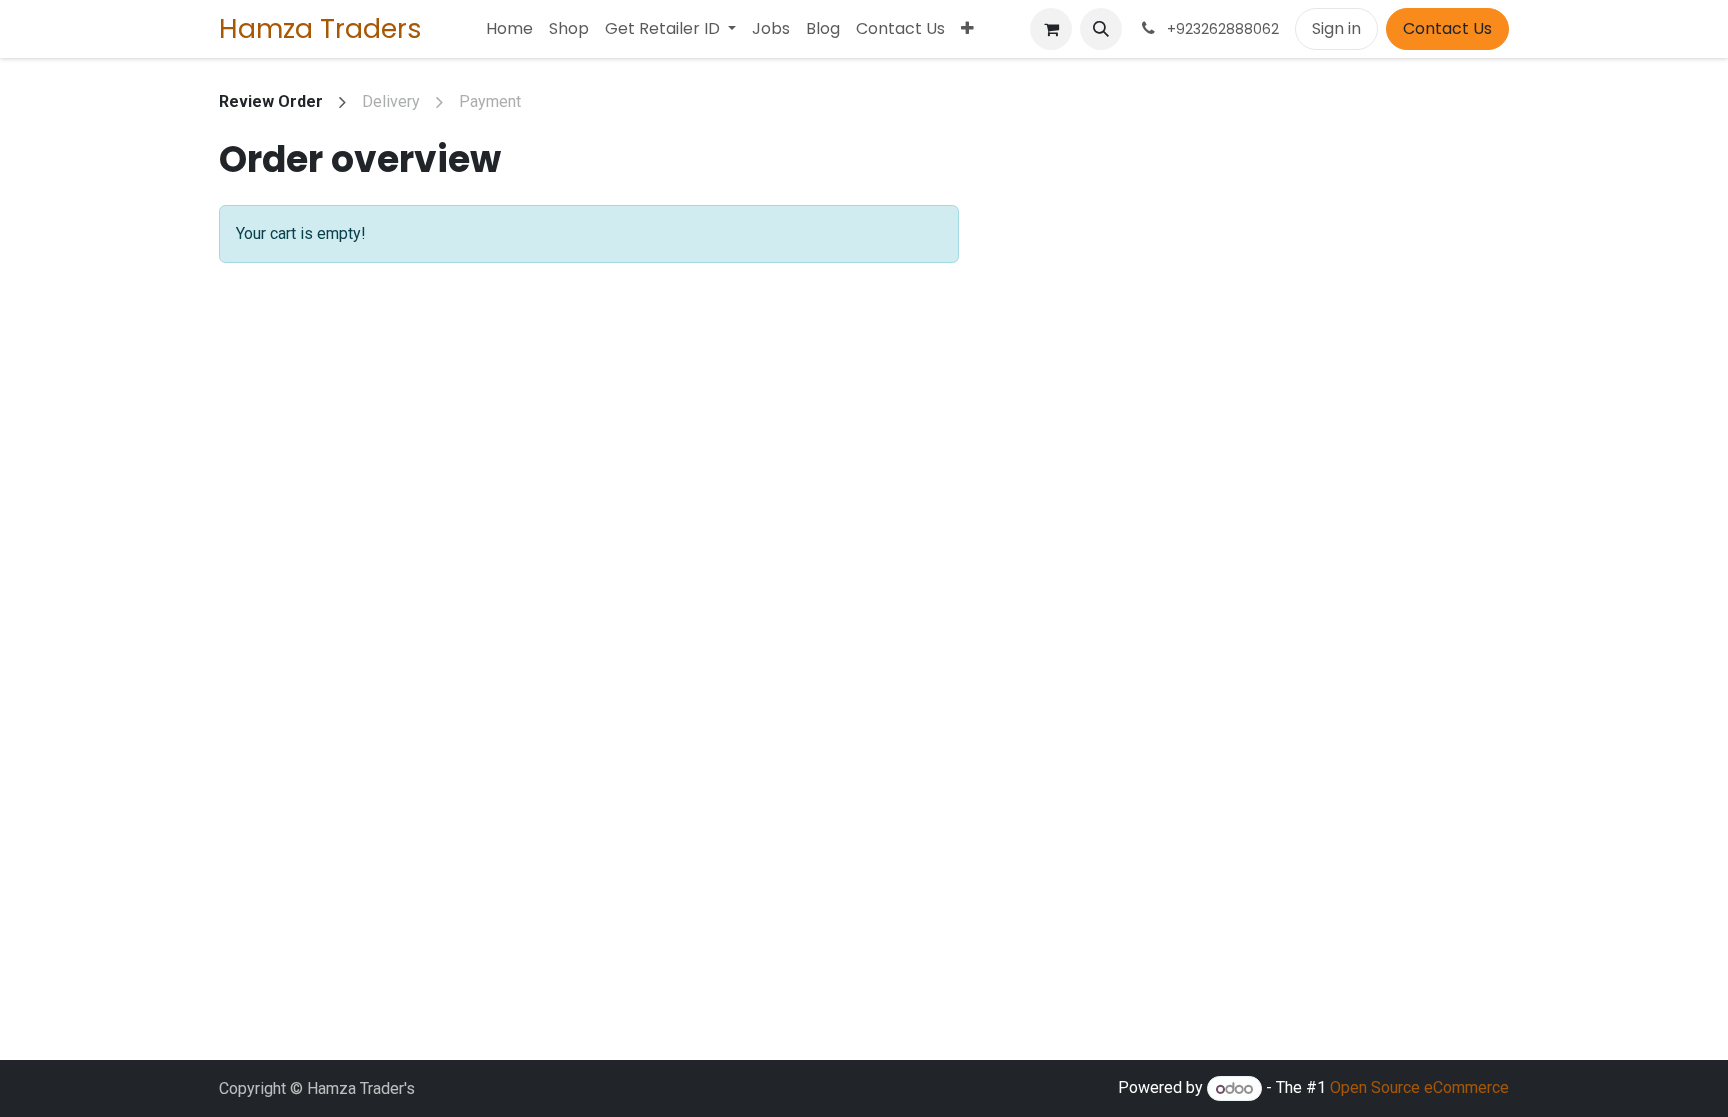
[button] (1101, 29)
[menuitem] (509, 29)
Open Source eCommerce (1419, 1088)
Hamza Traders (320, 28)
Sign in (1336, 28)
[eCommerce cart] (1051, 29)
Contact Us (1447, 28)
